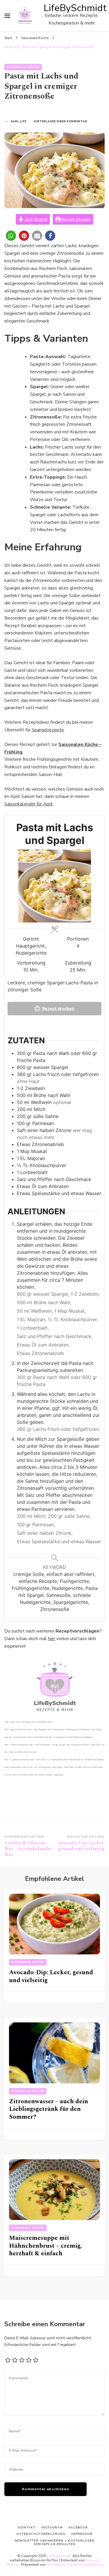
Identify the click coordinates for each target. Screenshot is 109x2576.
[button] (11, 236)
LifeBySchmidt (75, 8)
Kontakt (27, 2527)
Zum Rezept (36, 219)
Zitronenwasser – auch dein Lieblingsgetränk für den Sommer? (49, 2109)
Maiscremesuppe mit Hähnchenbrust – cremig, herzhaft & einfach (45, 2246)
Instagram (52, 2527)
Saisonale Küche (23, 67)
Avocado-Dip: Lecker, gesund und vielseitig (51, 1976)
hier (52, 1639)
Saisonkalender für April (29, 804)
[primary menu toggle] (7, 16)
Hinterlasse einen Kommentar (60, 122)
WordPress (56, 2564)
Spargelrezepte (48, 730)
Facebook (78, 2527)
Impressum (82, 2534)
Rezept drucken (76, 219)
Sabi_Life (19, 121)
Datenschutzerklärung (85, 2564)
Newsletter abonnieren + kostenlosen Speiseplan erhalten (54, 2542)
